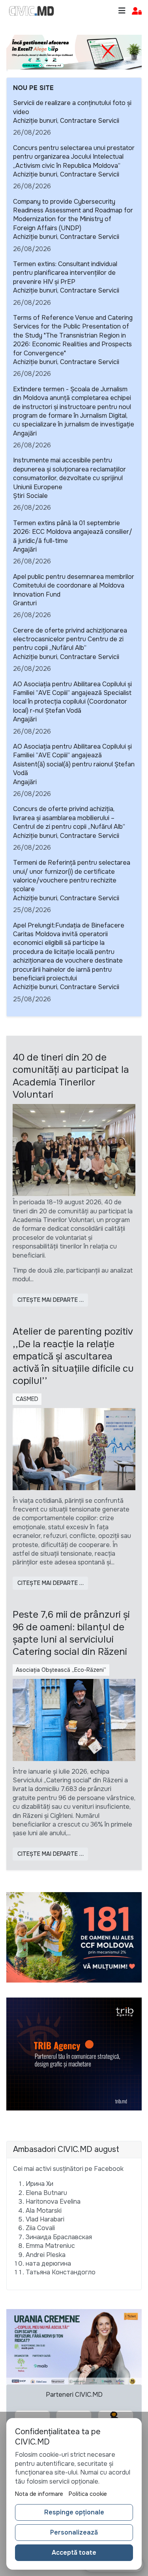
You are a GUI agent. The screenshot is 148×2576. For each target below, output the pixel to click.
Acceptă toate (74, 2553)
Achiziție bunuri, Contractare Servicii (66, 121)
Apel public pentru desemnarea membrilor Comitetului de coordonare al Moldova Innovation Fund (74, 586)
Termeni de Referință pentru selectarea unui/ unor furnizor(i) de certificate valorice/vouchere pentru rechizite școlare (72, 876)
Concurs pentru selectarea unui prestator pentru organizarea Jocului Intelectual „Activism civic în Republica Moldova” (74, 157)
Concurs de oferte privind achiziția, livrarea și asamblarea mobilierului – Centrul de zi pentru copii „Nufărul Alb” (69, 818)
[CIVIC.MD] (32, 11)
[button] (137, 11)
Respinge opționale (74, 2512)
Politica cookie (88, 2494)
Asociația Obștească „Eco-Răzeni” (61, 1670)
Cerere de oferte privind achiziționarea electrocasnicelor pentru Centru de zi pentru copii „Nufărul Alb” (70, 639)
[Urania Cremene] (74, 2346)
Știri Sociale (30, 496)
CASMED (27, 1399)
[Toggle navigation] (122, 11)
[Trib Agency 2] (74, 2054)
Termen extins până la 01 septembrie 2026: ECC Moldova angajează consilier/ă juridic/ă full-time (73, 532)
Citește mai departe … (51, 1300)
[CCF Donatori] (74, 1937)
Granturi (25, 603)
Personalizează (74, 2532)
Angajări (25, 433)
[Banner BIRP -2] (74, 52)
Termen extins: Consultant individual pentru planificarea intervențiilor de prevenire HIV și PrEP (65, 273)
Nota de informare (39, 2494)
